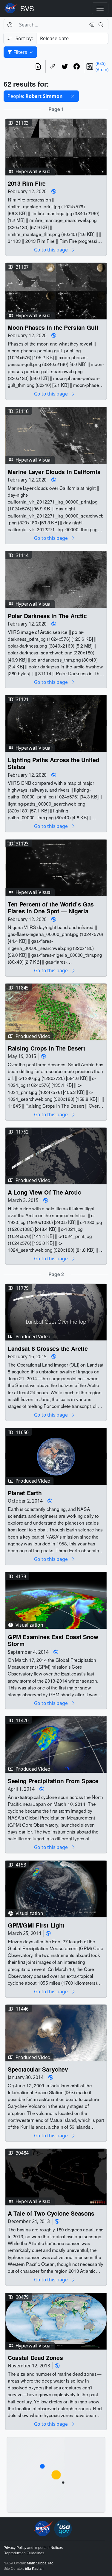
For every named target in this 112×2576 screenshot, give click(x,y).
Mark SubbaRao (40, 2563)
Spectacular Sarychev (38, 2069)
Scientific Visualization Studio (27, 8)
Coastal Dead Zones (35, 2358)
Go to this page (51, 250)
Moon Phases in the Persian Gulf (53, 328)
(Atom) (102, 69)
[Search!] (102, 25)
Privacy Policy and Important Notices (33, 2548)
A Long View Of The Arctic (44, 1192)
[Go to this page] (56, 147)
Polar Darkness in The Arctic (47, 616)
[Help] (10, 25)
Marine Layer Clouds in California (54, 472)
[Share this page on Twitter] (65, 66)
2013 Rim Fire (27, 183)
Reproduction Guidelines (24, 2553)
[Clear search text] (90, 25)
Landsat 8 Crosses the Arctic (48, 1349)
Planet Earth (25, 1493)
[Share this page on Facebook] (77, 66)
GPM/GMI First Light (36, 1925)
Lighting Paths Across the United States (54, 763)
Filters (20, 52)
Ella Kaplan (34, 2569)
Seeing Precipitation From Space (53, 1781)
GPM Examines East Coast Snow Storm (53, 1641)
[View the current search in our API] (38, 66)
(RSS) (101, 63)
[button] (73, 96)
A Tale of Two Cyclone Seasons (51, 2213)
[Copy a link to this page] (53, 66)
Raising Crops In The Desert (47, 1048)
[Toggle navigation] (100, 8)
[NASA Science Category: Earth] (54, 192)
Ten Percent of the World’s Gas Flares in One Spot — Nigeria (51, 908)
